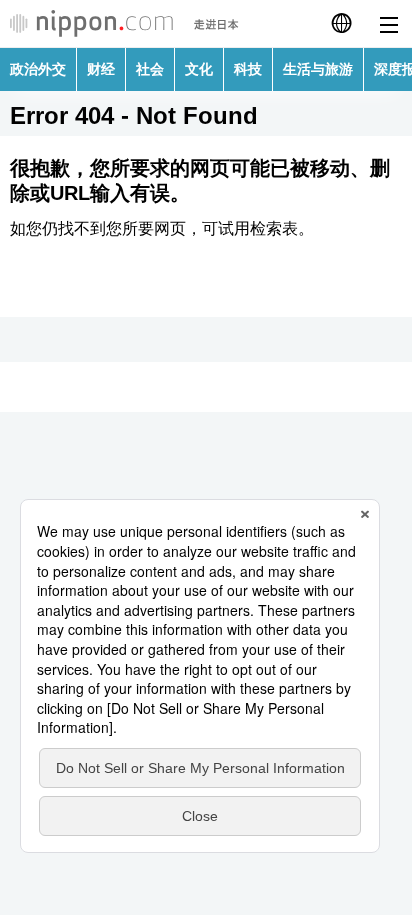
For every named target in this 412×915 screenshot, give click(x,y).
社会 (150, 69)
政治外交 (38, 69)
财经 (101, 69)
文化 (199, 69)
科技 (248, 69)
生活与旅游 (318, 69)
